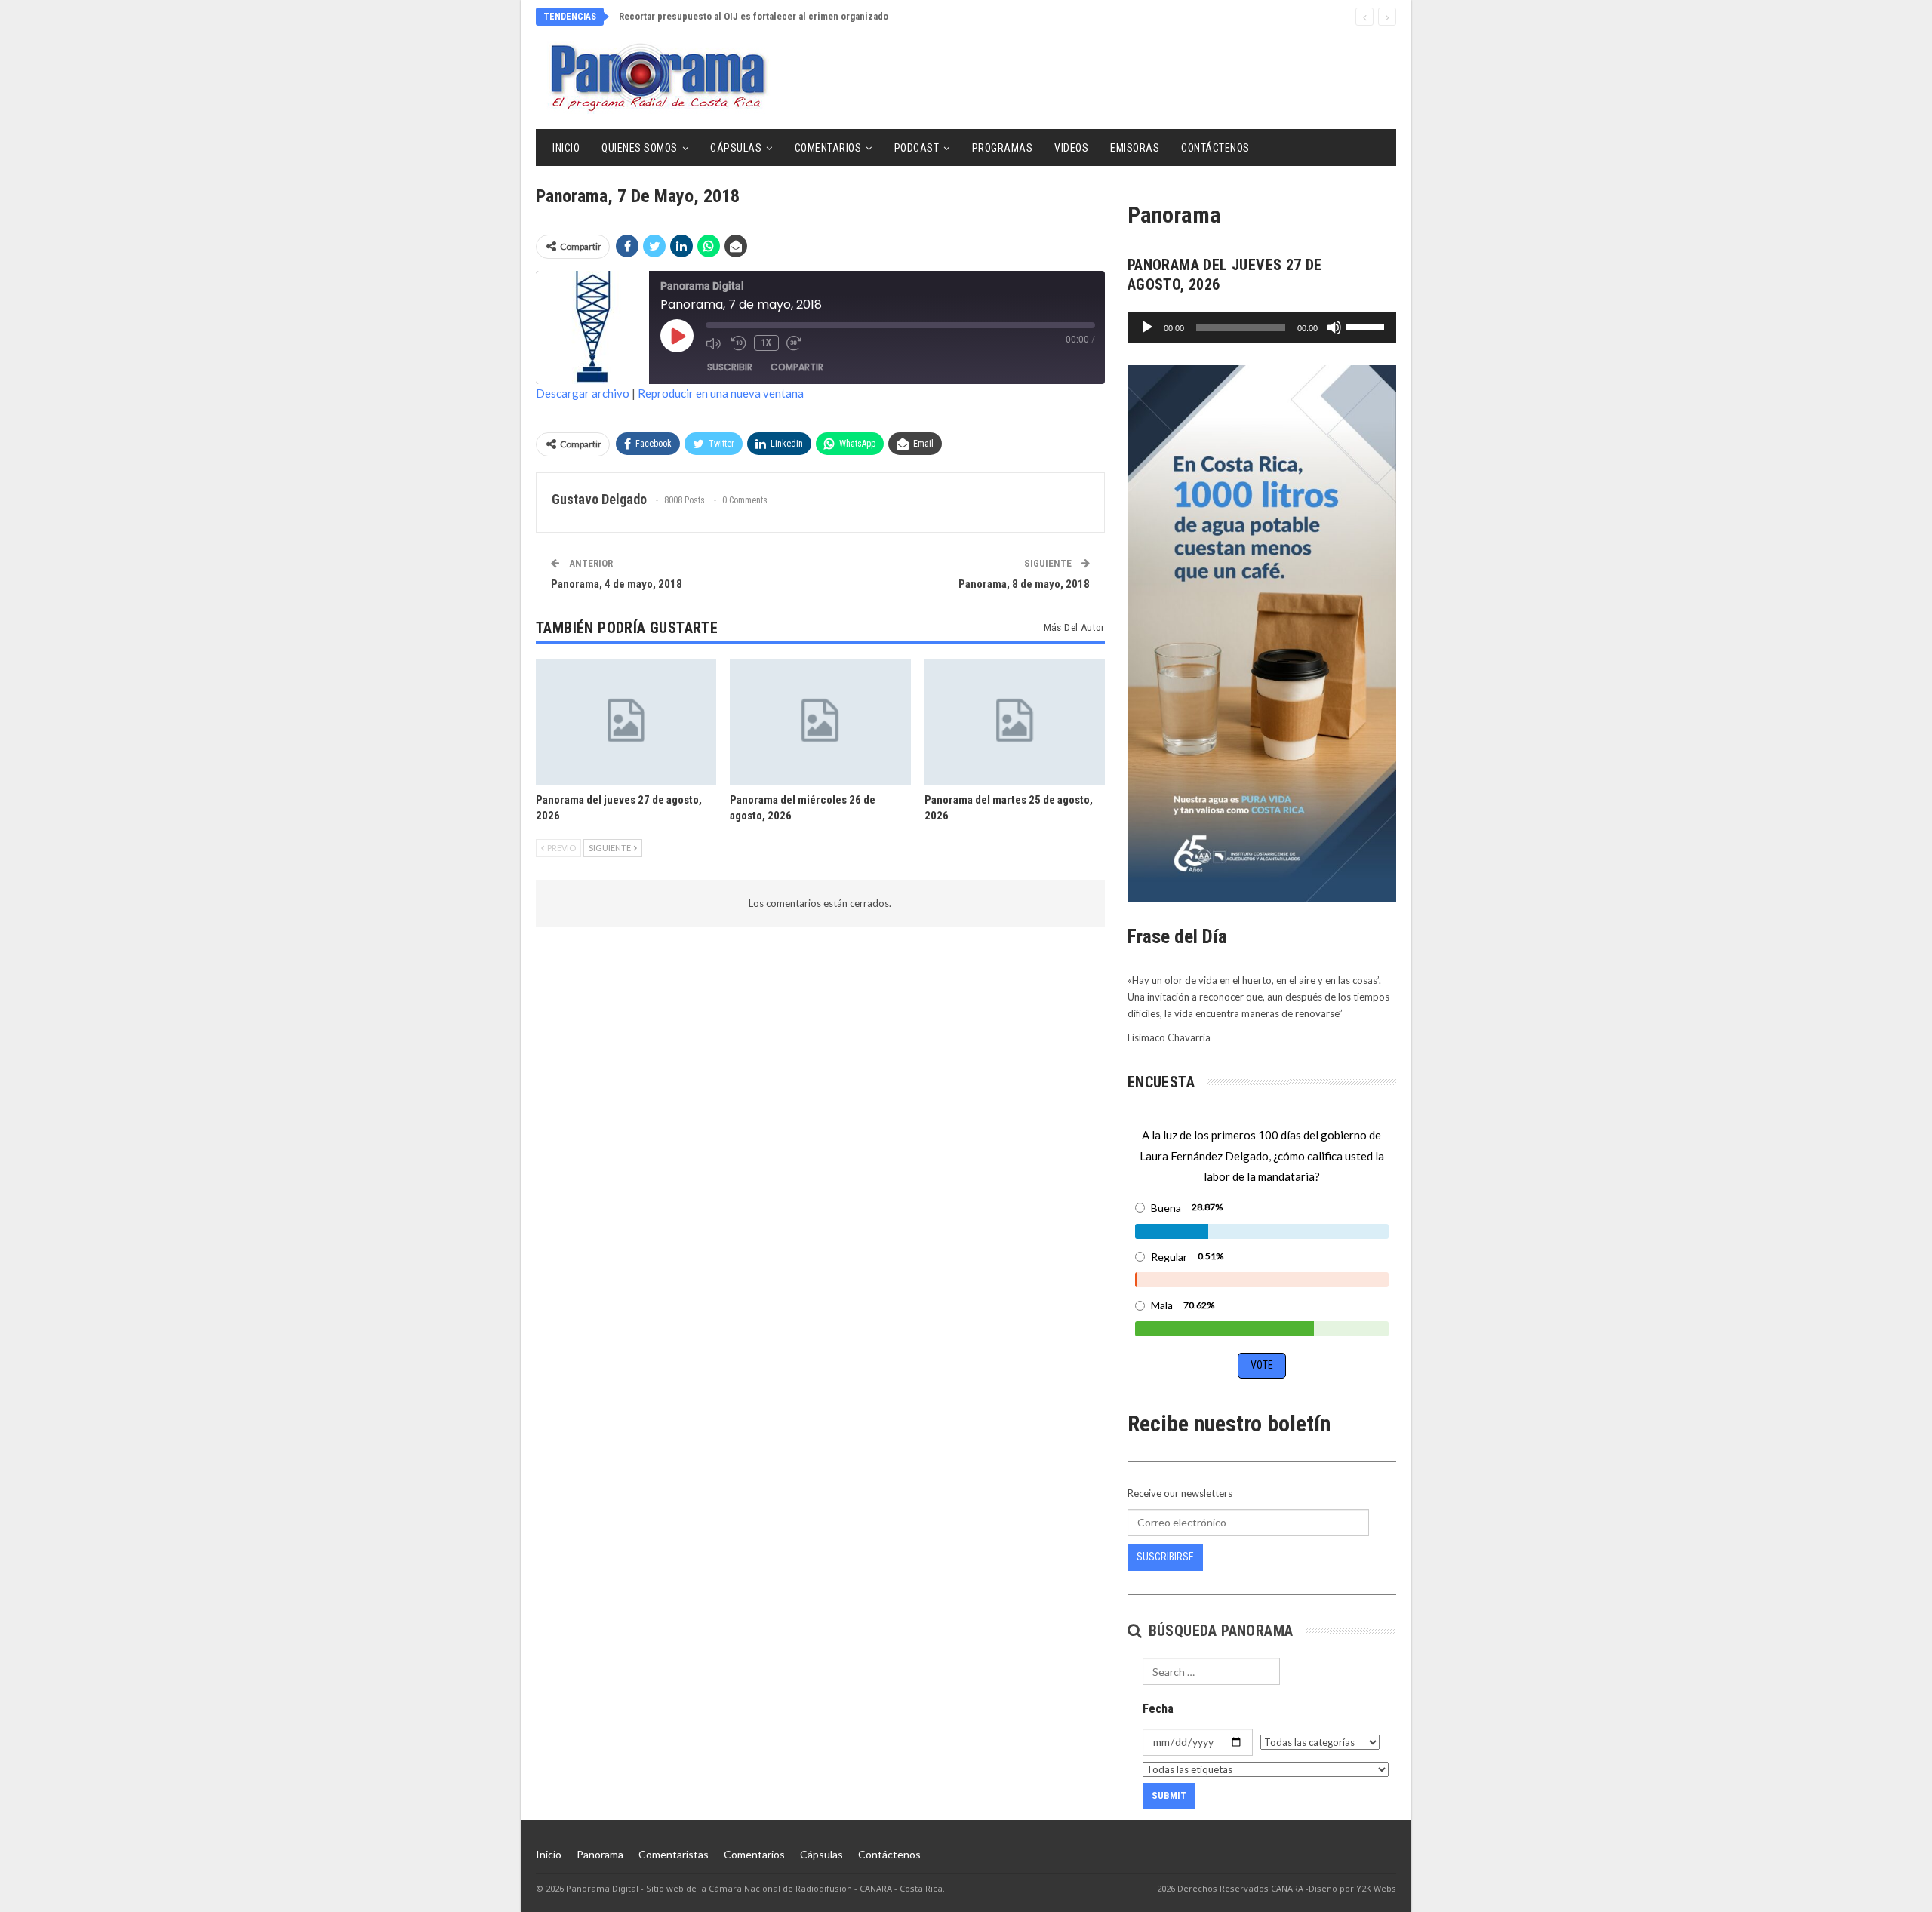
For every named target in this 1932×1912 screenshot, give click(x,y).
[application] (1262, 327)
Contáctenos (1215, 148)
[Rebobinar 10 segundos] (739, 343)
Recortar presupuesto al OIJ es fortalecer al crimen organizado (754, 16)
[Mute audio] (715, 343)
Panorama (600, 1854)
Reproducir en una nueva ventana (721, 393)
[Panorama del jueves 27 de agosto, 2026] (626, 722)
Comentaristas (674, 1854)
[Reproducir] (1147, 327)
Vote (1262, 1365)
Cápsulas (736, 148)
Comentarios (828, 148)
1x (766, 343)
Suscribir (730, 367)
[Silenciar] (1334, 327)
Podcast (917, 148)
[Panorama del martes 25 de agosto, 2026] (1015, 722)
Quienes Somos (640, 148)
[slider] (1367, 326)
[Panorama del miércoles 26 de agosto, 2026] (820, 722)
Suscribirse (1165, 1557)
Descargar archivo (583, 393)
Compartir (797, 367)
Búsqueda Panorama (1218, 1631)
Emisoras (1135, 148)
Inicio (566, 148)
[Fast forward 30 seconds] (795, 343)
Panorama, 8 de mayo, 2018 (1024, 584)
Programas (1003, 148)
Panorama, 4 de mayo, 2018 (617, 584)
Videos (1071, 148)
